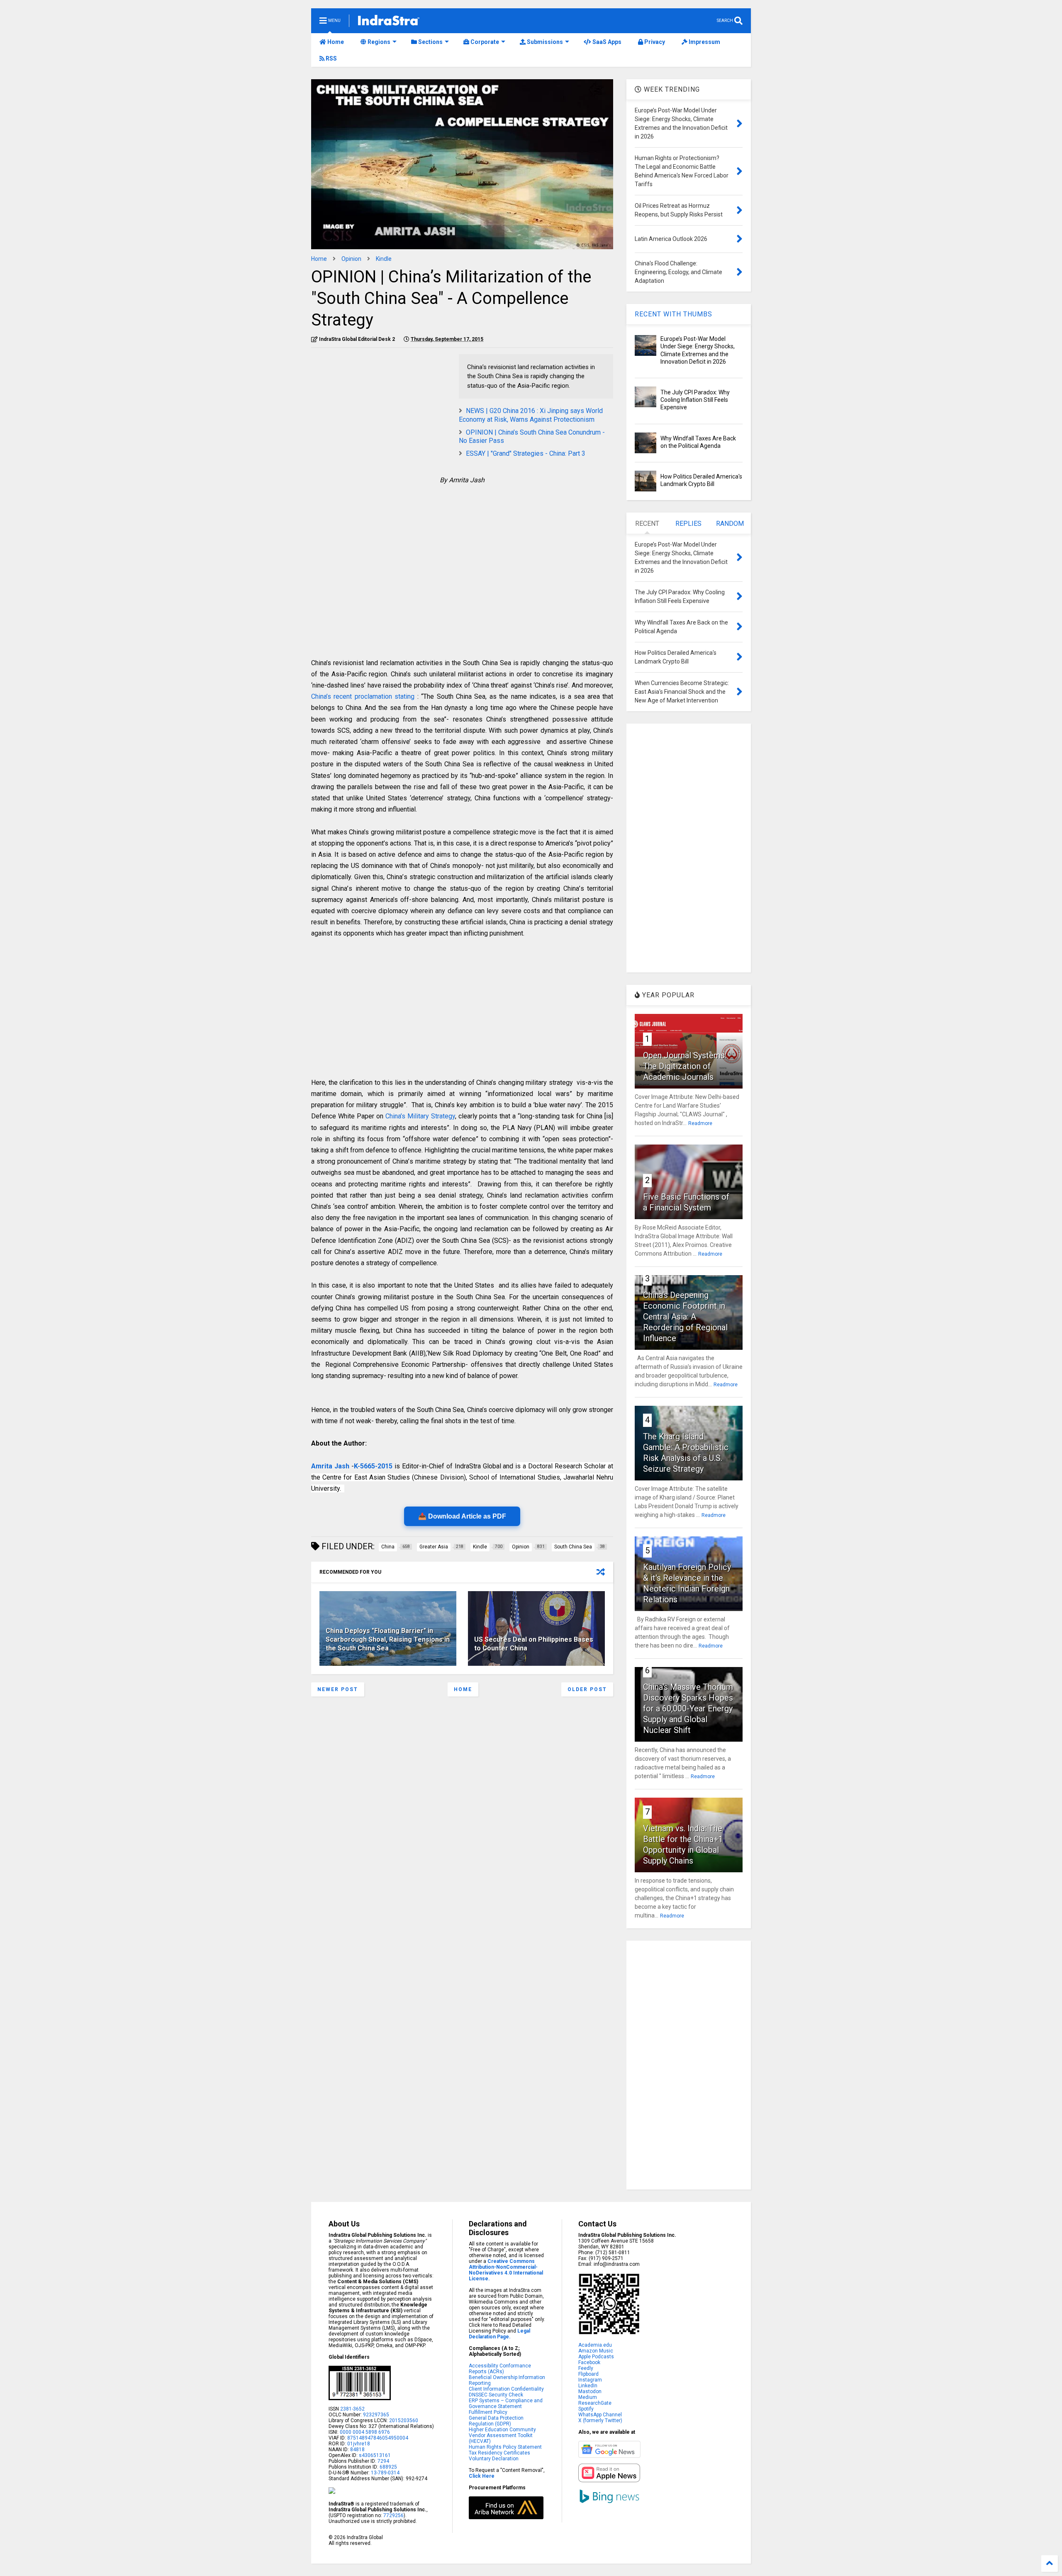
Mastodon (590, 2391)
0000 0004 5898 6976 (365, 2432)
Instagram (590, 2380)
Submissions (544, 42)
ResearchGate (595, 2403)
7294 (383, 2461)
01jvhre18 (359, 2444)
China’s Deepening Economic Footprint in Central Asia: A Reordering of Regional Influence (685, 1317)
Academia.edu (595, 2345)
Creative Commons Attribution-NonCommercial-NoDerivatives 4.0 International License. (506, 2270)
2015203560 (404, 2420)
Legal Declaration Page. (499, 2334)
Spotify (586, 2409)
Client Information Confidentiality (506, 2389)
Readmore (700, 1123)
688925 (388, 2467)
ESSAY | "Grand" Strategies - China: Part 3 (526, 453)
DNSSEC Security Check (496, 2395)
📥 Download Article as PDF (462, 1516)
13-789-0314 (385, 2473)
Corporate (484, 42)
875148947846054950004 (378, 2438)
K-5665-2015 (373, 1466)
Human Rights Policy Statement (505, 2447)
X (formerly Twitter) (600, 2420)
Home (335, 42)
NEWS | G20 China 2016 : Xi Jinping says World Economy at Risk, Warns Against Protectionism (531, 415)
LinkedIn (588, 2386)
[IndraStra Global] (389, 22)
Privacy (654, 42)
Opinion (351, 259)
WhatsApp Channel (600, 2415)
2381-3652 (352, 2409)
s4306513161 (375, 2455)
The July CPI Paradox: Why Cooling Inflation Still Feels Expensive (695, 400)
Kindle (384, 259)
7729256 (393, 2515)
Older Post (587, 1689)
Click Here (482, 2476)
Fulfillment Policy (488, 2412)
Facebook (589, 2362)
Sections (430, 42)
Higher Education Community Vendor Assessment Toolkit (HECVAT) (502, 2435)
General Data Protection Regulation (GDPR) (496, 2421)
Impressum (704, 42)
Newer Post (338, 1689)
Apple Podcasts (596, 2357)
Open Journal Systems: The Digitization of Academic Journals (685, 1066)
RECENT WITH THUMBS (673, 314)
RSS (331, 58)
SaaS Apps (606, 42)
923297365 (376, 2415)
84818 (357, 2450)
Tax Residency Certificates (499, 2453)
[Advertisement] (381, 412)
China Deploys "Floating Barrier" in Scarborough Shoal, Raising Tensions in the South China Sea (388, 1639)
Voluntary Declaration (494, 2459)
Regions (378, 42)
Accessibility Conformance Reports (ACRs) (500, 2369)
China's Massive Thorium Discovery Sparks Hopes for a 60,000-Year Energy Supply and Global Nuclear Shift (688, 1708)
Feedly (586, 2368)
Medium (588, 2397)
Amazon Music (596, 2351)
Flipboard (588, 2374)
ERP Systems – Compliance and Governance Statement (506, 2403)
